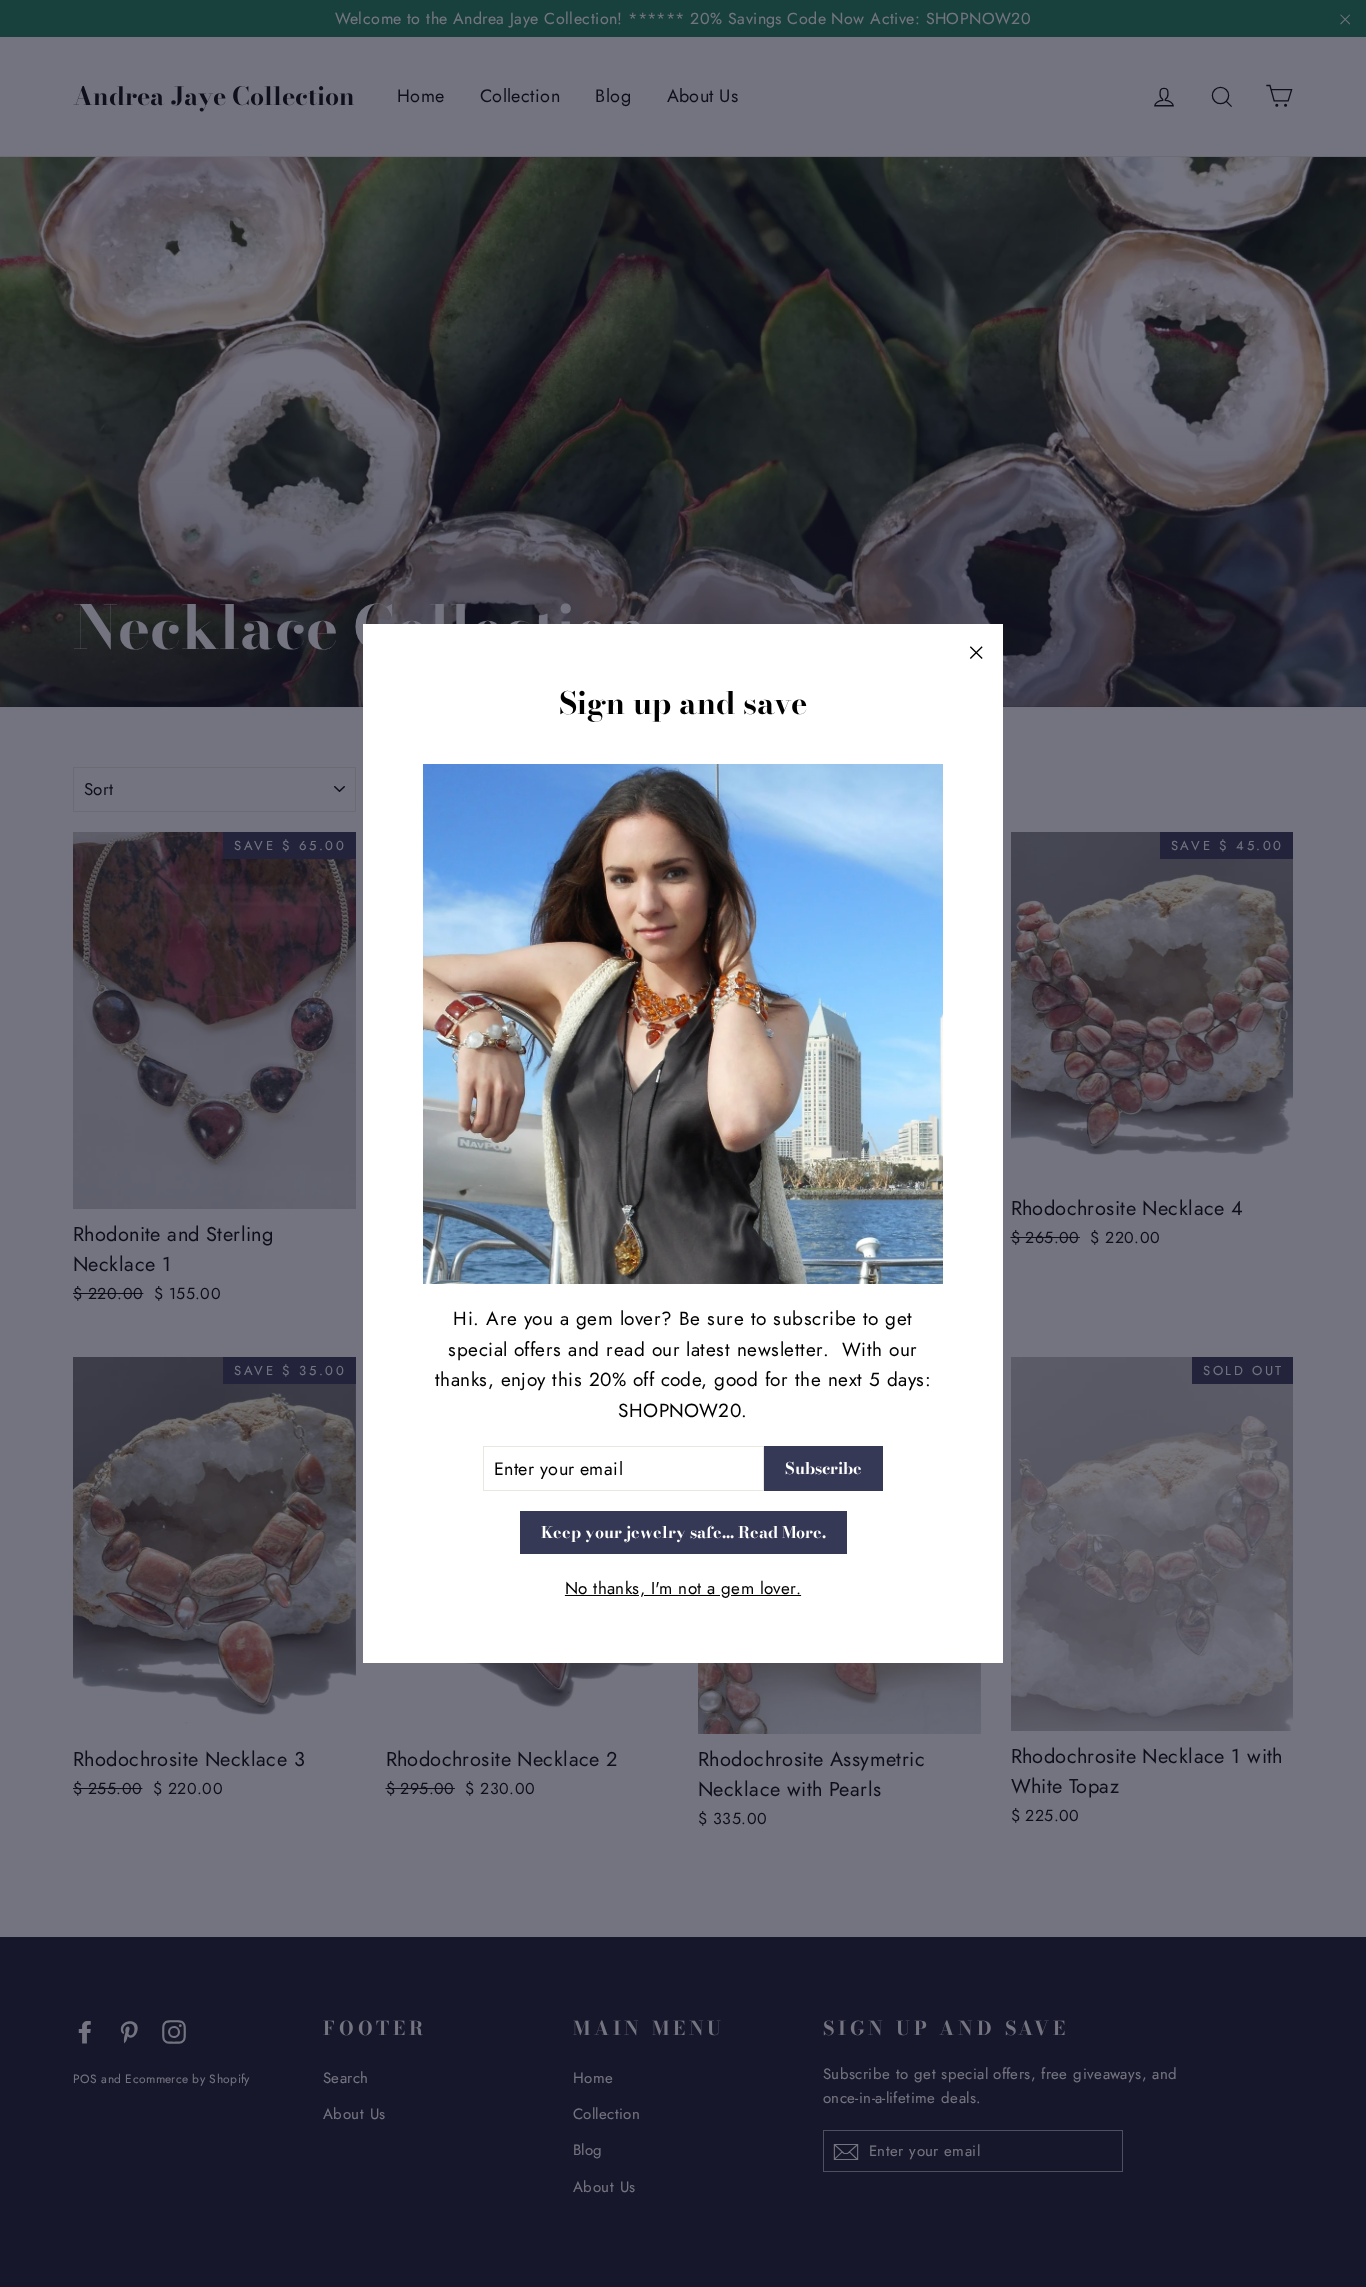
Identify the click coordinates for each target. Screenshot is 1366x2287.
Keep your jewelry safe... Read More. (683, 1532)
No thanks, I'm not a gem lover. (683, 1588)
